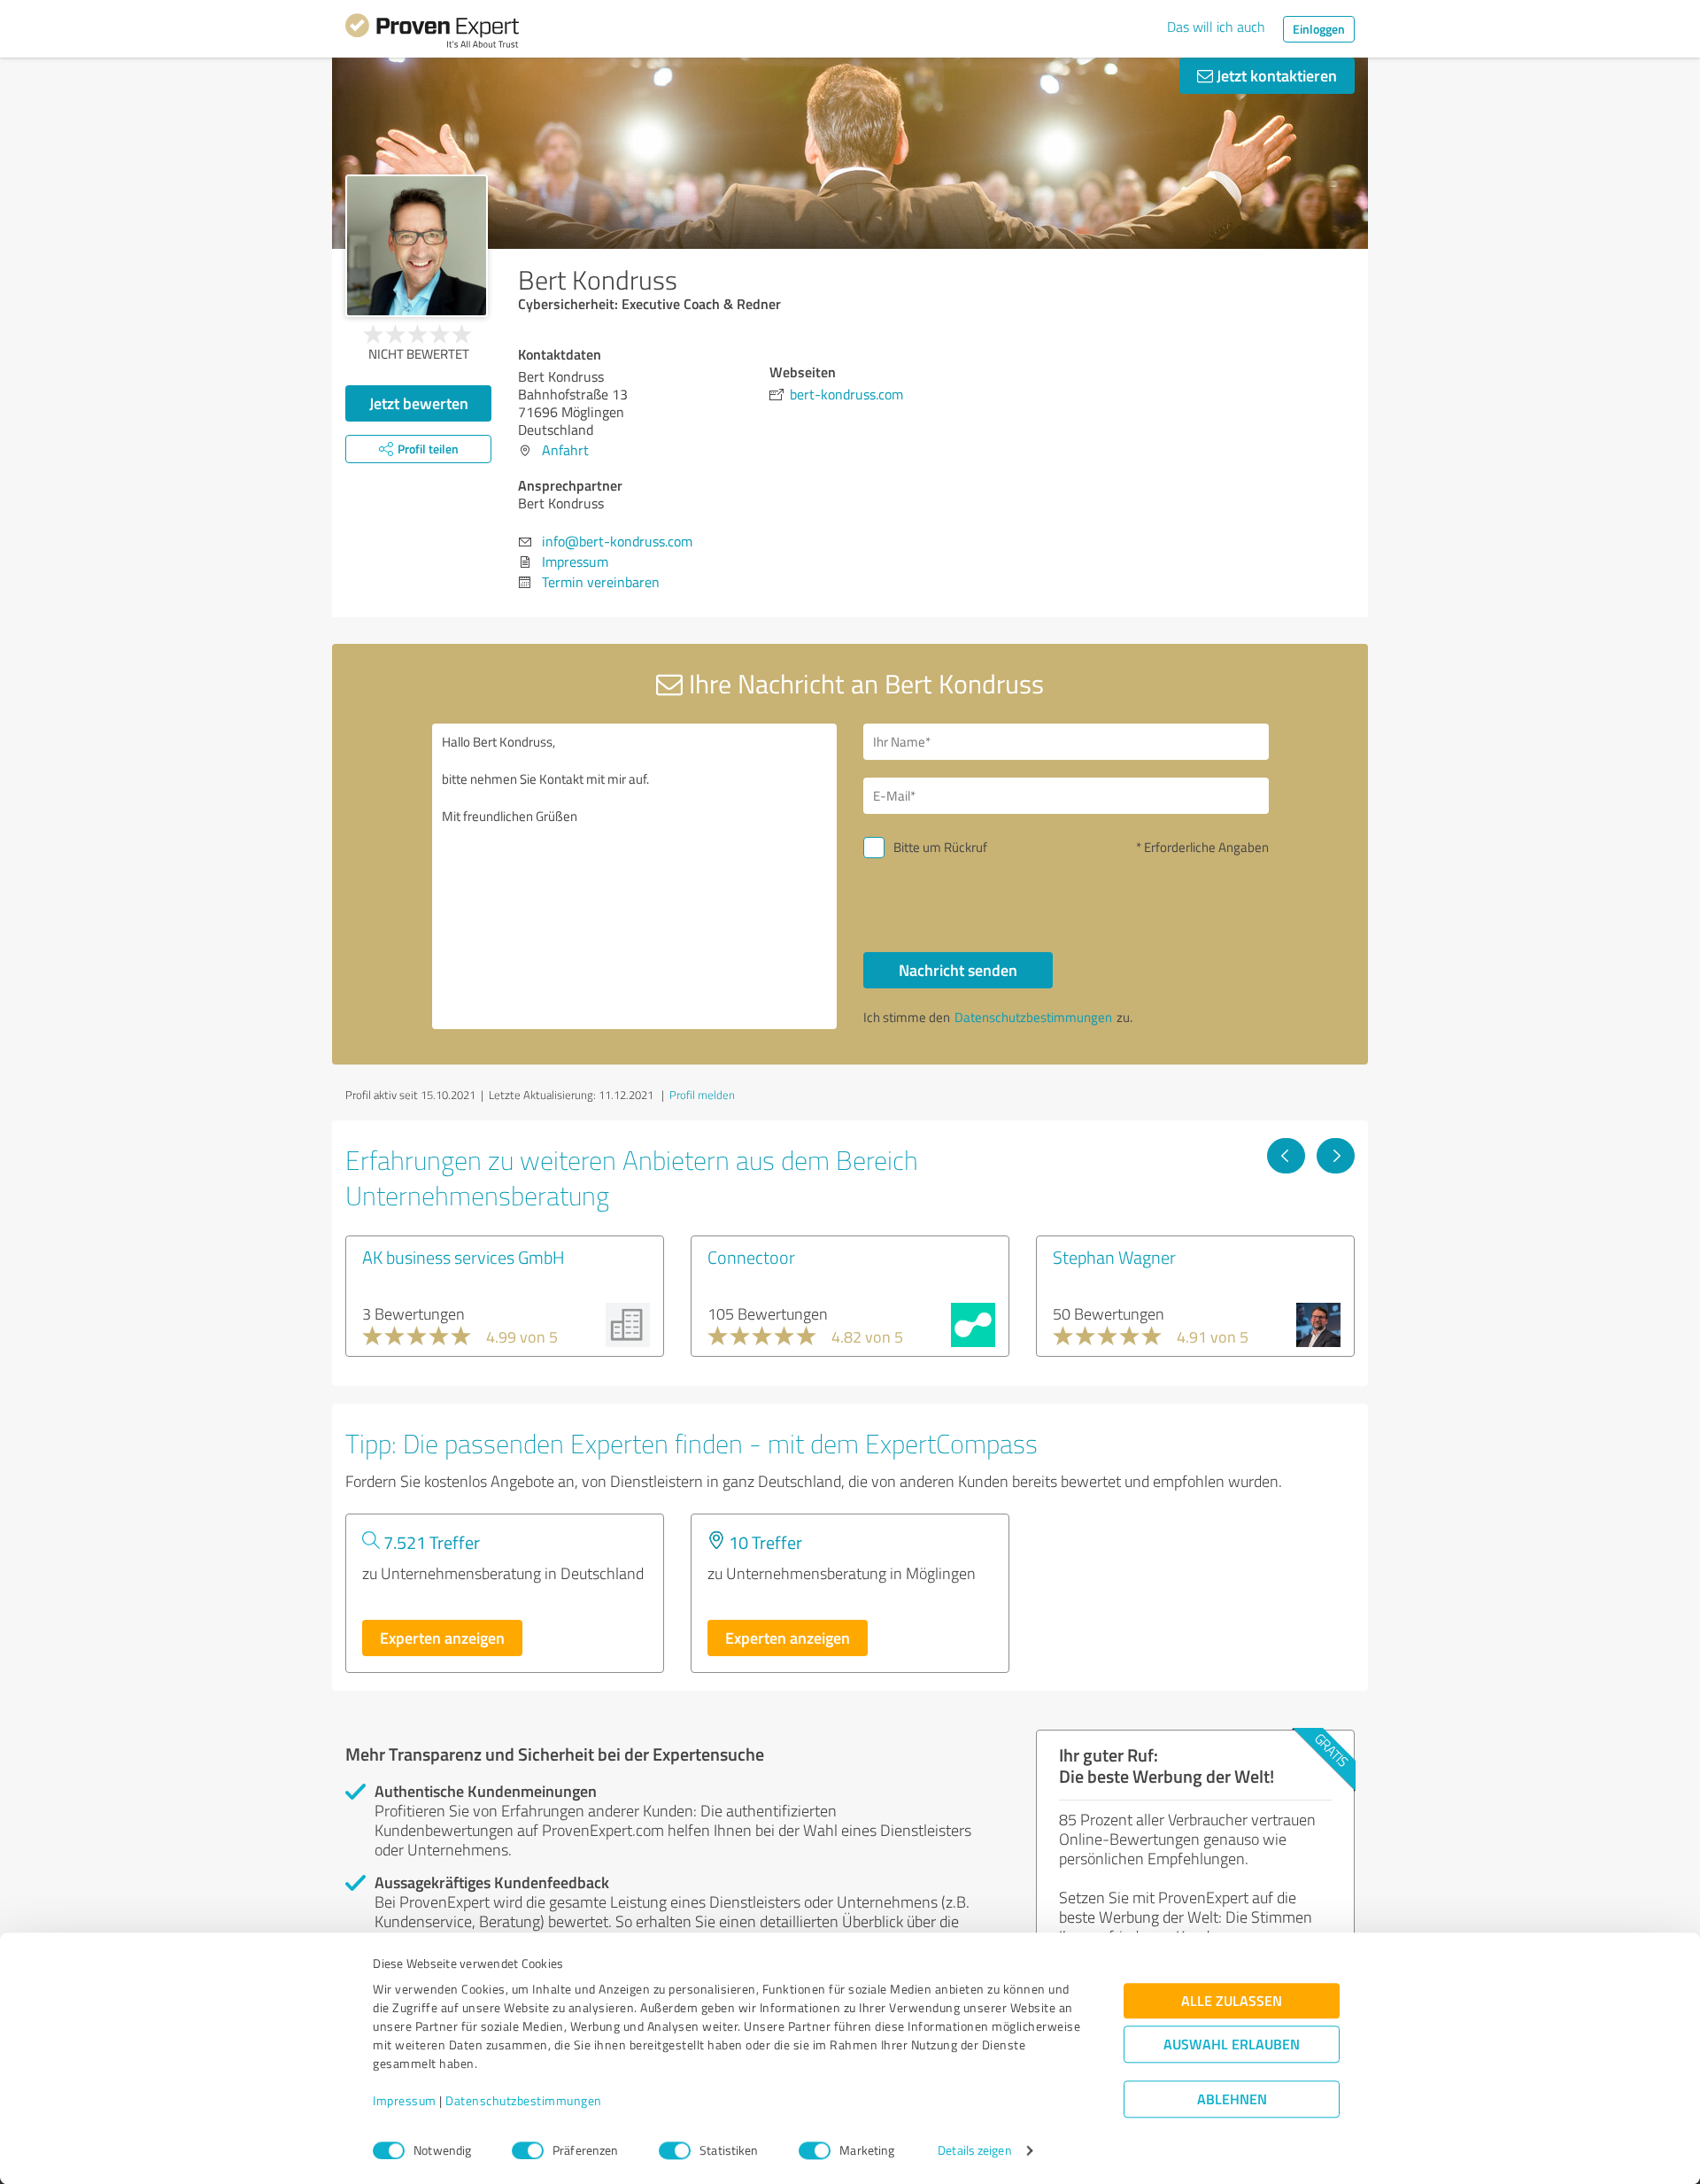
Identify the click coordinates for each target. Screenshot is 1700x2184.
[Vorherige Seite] (1286, 1156)
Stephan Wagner (1114, 1257)
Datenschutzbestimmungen (524, 2101)
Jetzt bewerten (419, 403)
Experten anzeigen (442, 1638)
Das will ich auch (1216, 27)
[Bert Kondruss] (417, 246)
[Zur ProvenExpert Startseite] (432, 34)
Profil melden (702, 1095)
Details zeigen (974, 2151)
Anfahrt (565, 450)
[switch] (528, 2150)
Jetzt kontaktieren (1275, 75)
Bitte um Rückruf (940, 847)
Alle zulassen (1232, 2001)
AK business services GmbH (464, 1257)
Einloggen (1319, 29)
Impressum (405, 2101)
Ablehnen (1232, 2099)
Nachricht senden (958, 970)
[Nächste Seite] (1336, 1156)
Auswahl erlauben (1232, 2045)
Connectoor (751, 1257)
